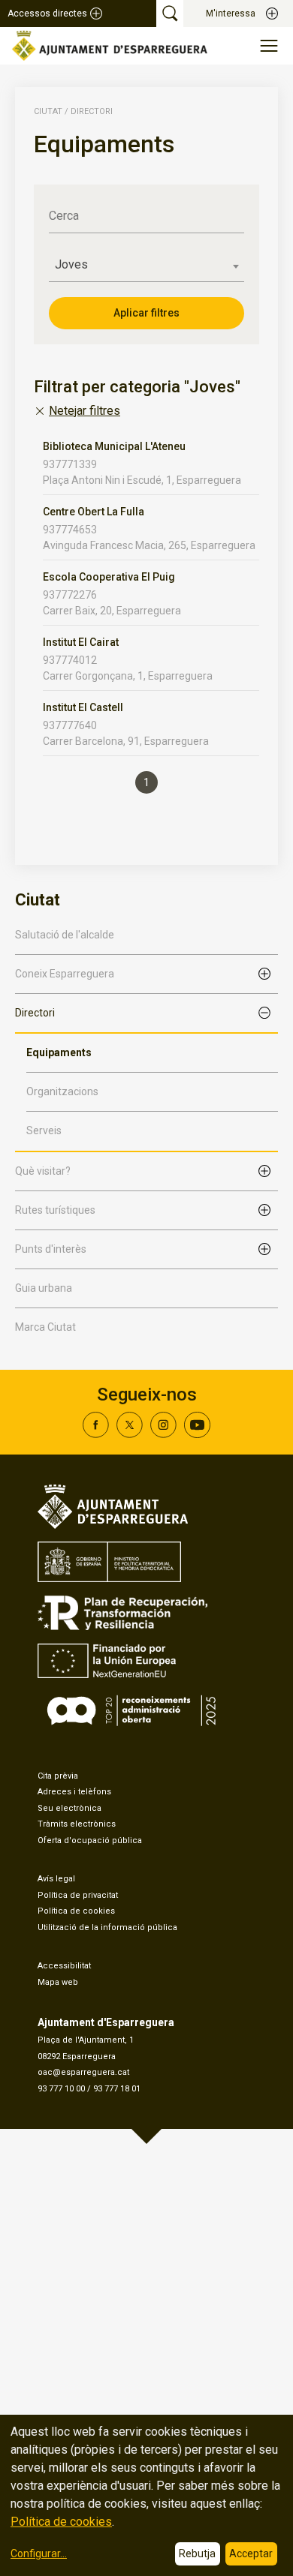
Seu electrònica (69, 1808)
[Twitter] (130, 1434)
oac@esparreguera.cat (83, 2072)
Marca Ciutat (45, 1327)
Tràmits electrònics (77, 1824)
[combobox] (146, 265)
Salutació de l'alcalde (65, 935)
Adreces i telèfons (74, 1792)
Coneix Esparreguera (65, 974)
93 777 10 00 (61, 2089)
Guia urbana (44, 1288)
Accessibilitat (64, 1966)
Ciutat (48, 111)
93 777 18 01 (117, 2089)
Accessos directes (47, 14)
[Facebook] (96, 1434)
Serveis (44, 1130)
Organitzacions (62, 1091)
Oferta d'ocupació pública (90, 1840)
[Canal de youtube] (197, 1434)
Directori (35, 1013)
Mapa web (58, 1982)
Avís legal (56, 1879)
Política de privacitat (78, 1895)
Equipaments (59, 1052)
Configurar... (39, 2553)
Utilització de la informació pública (107, 1927)
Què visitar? (43, 1171)
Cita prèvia (58, 1776)
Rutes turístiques (55, 1210)
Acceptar (251, 2553)
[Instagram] (163, 1434)
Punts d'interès (51, 1249)
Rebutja (197, 2553)
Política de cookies (76, 1911)
